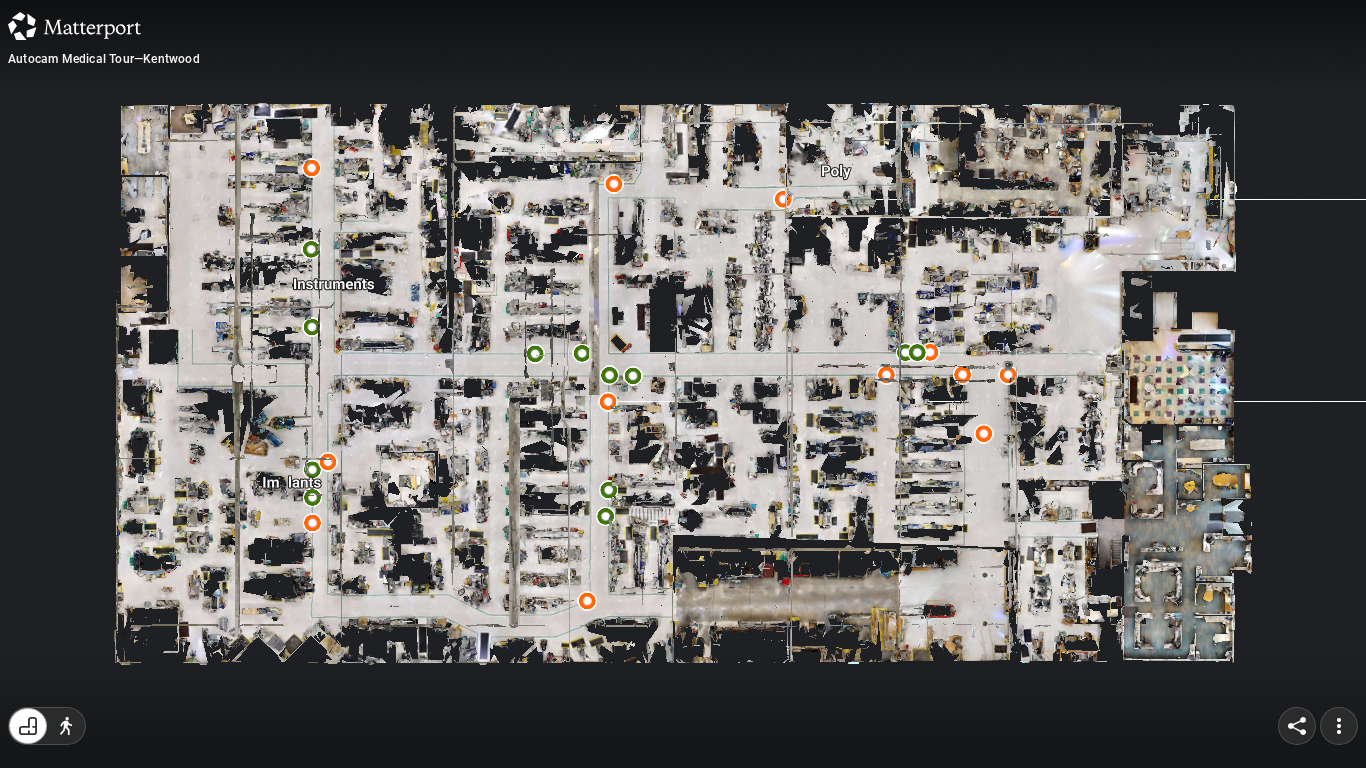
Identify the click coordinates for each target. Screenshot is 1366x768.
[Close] (927, 173)
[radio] (28, 726)
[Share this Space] (1297, 726)
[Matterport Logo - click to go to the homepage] (74, 26)
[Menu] (1339, 726)
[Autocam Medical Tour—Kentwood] (683, 384)
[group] (47, 726)
